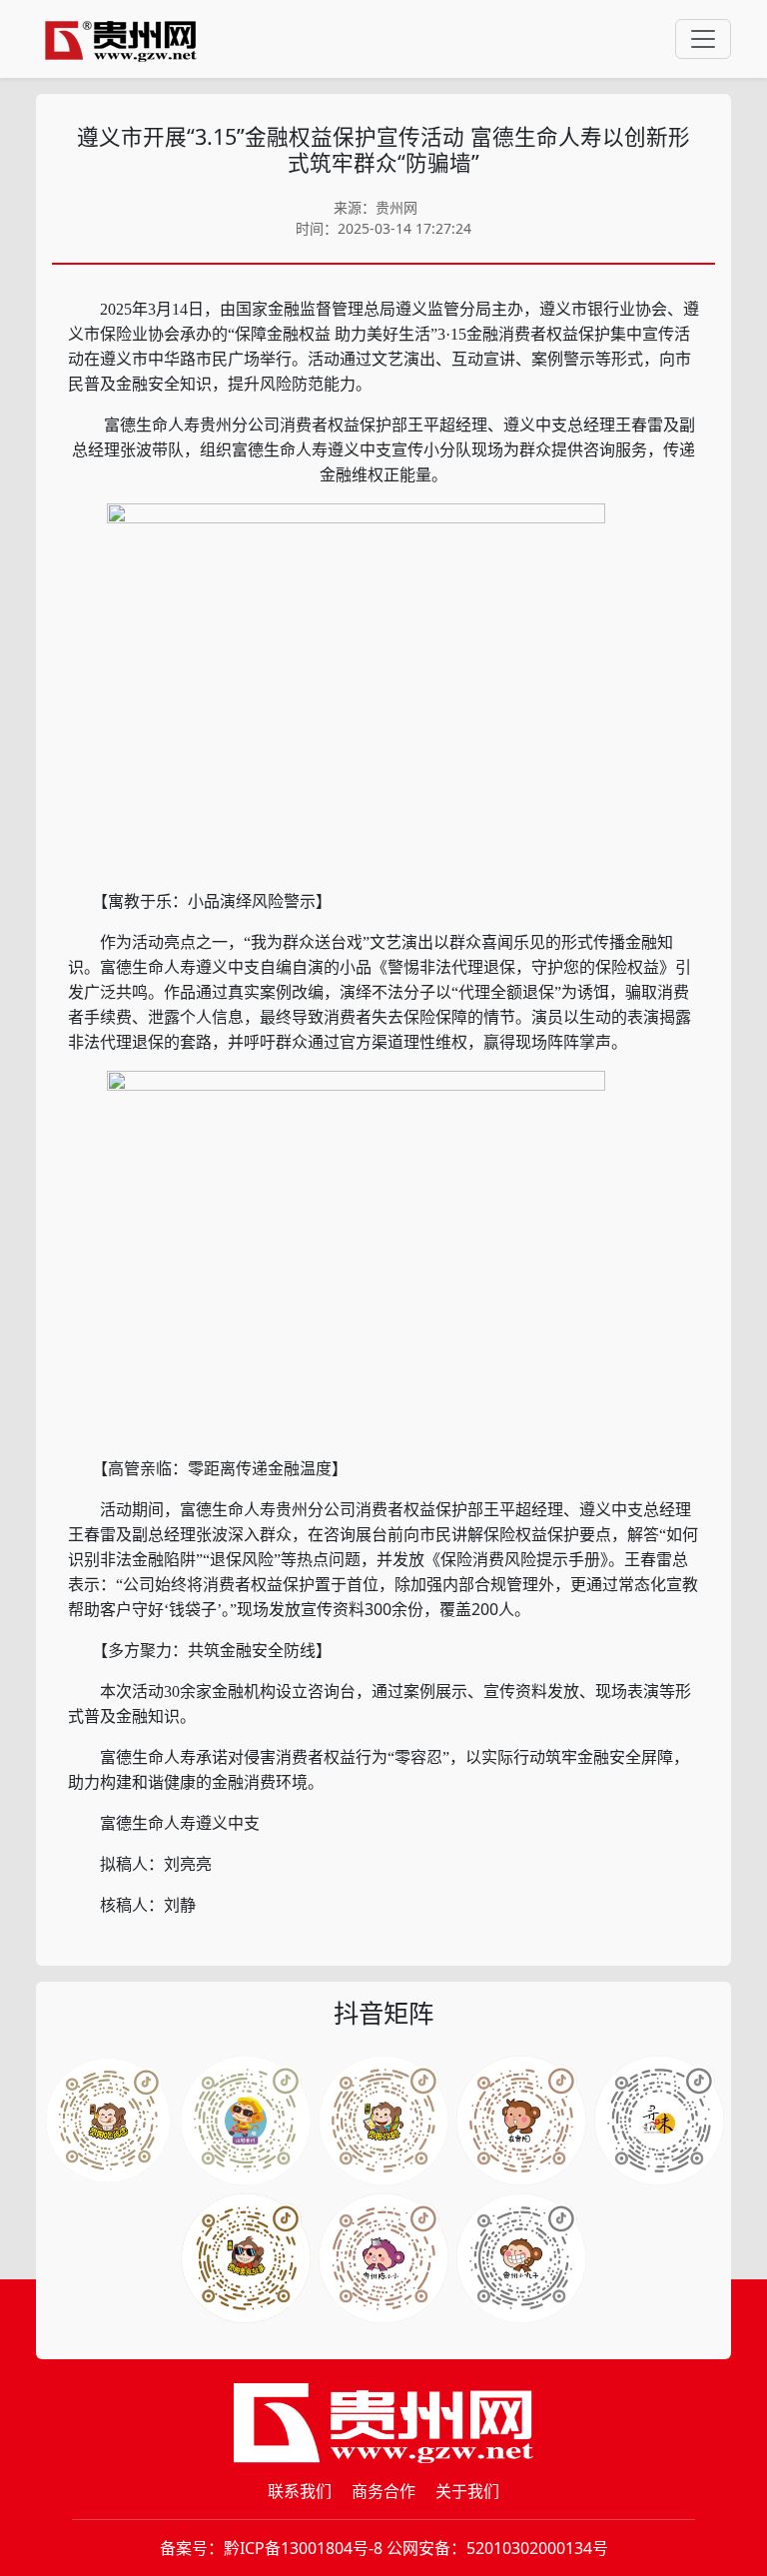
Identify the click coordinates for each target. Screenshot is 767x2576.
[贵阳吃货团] (108, 2121)
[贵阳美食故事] (246, 2258)
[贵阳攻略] (383, 2121)
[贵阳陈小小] (383, 2258)
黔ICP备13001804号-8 (303, 2548)
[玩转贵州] (246, 2121)
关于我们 (467, 2491)
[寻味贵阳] (659, 2121)
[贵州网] (121, 39)
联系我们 (300, 2491)
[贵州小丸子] (521, 2258)
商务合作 (383, 2491)
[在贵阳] (521, 2121)
